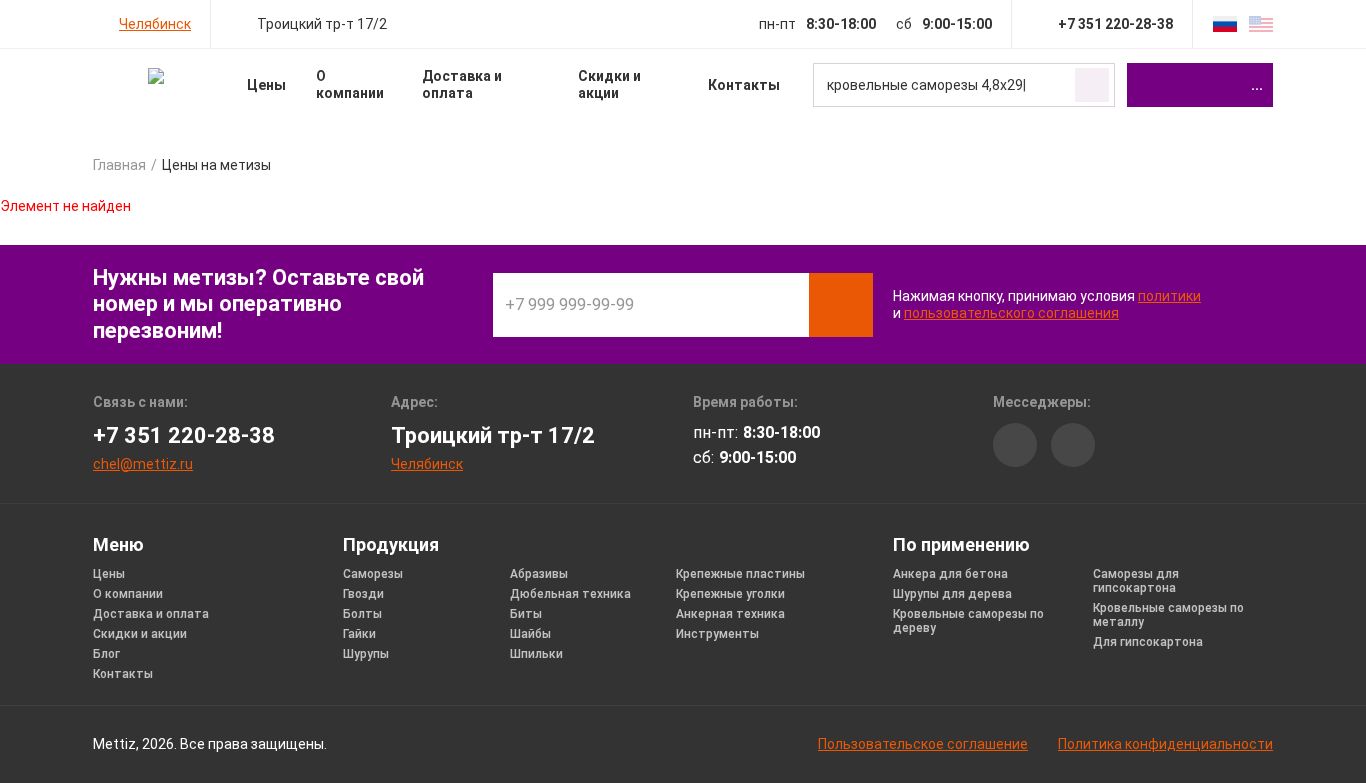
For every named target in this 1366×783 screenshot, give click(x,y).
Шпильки (536, 654)
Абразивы (539, 574)
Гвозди (363, 594)
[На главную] (155, 76)
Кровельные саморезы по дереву (968, 621)
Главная (119, 165)
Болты (362, 614)
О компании (350, 84)
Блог (106, 654)
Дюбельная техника (570, 594)
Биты (526, 614)
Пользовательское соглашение (923, 744)
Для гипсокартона (1148, 642)
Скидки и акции (609, 84)
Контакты (744, 85)
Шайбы (530, 634)
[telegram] (1073, 445)
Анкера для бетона (950, 574)
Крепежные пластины (740, 574)
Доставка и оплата (462, 84)
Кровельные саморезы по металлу (1168, 615)
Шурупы (366, 654)
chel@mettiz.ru (143, 464)
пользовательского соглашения (1011, 313)
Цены (266, 85)
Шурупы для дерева (952, 594)
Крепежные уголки (730, 594)
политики (1169, 296)
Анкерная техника (730, 614)
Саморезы (373, 574)
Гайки (359, 634)
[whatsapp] (1015, 445)
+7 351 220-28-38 (184, 435)
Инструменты (717, 634)
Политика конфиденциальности (1165, 744)
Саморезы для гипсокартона (1136, 581)
